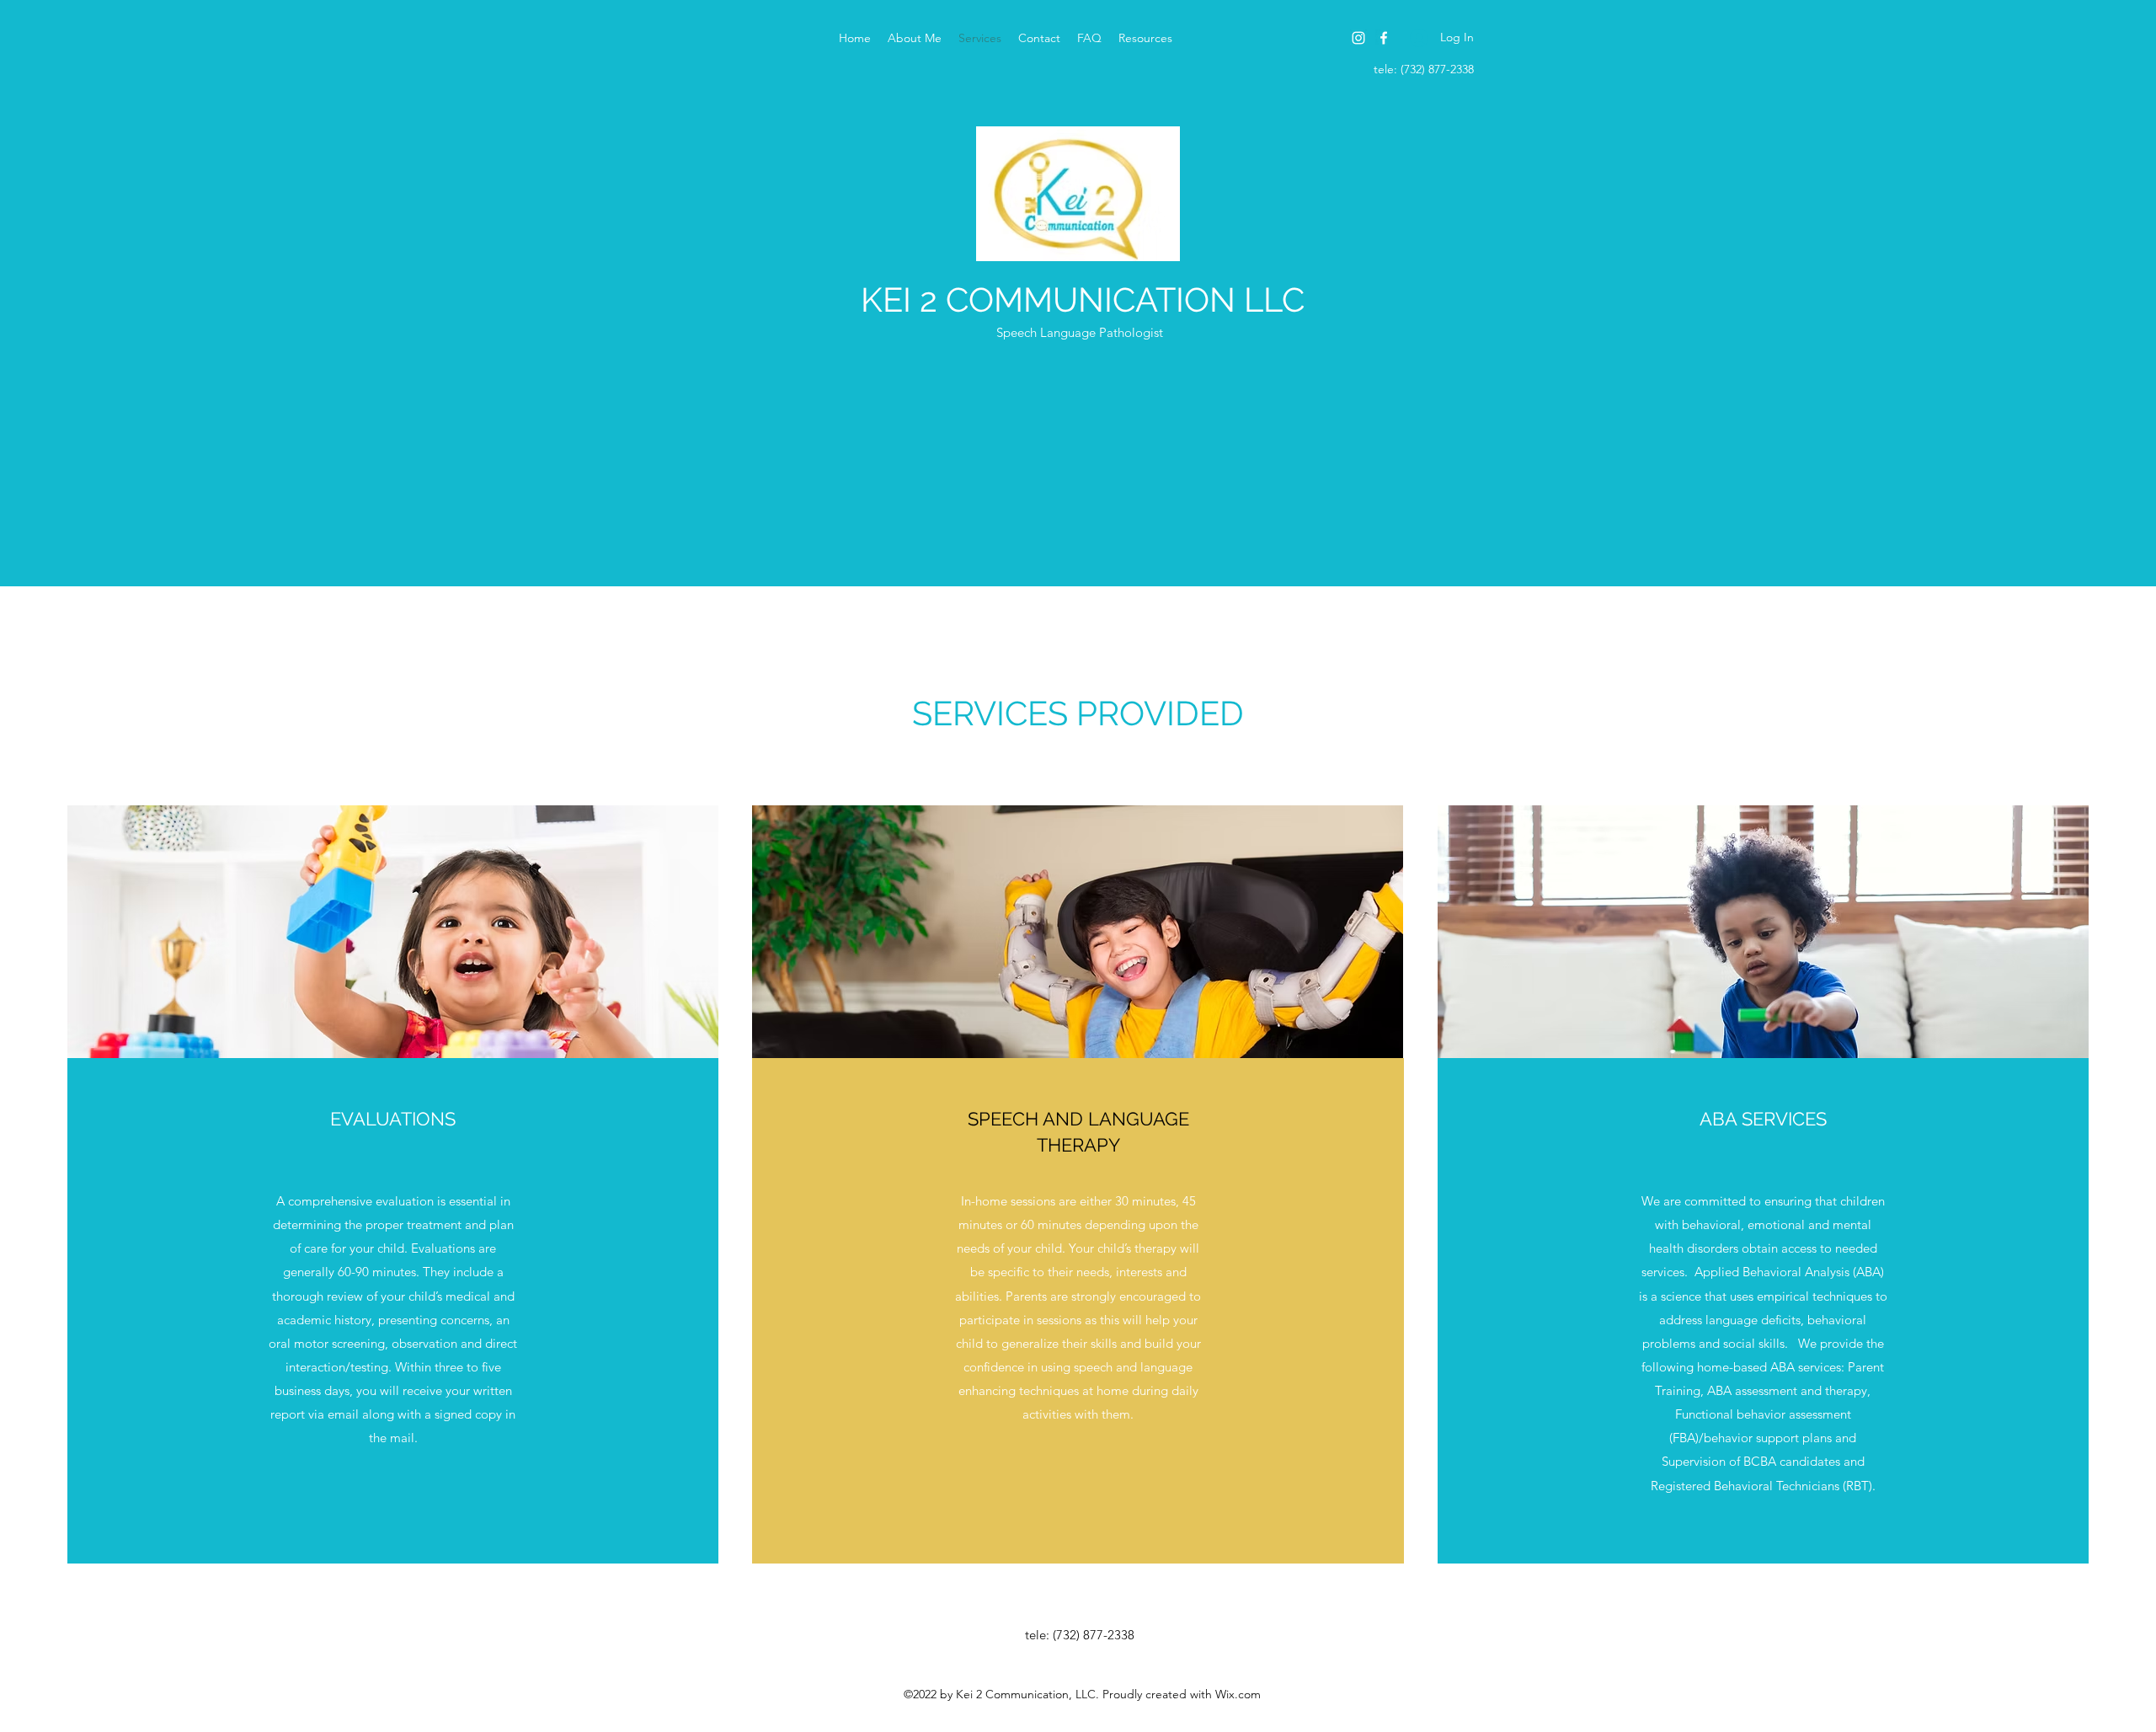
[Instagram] (1358, 38)
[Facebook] (1384, 38)
